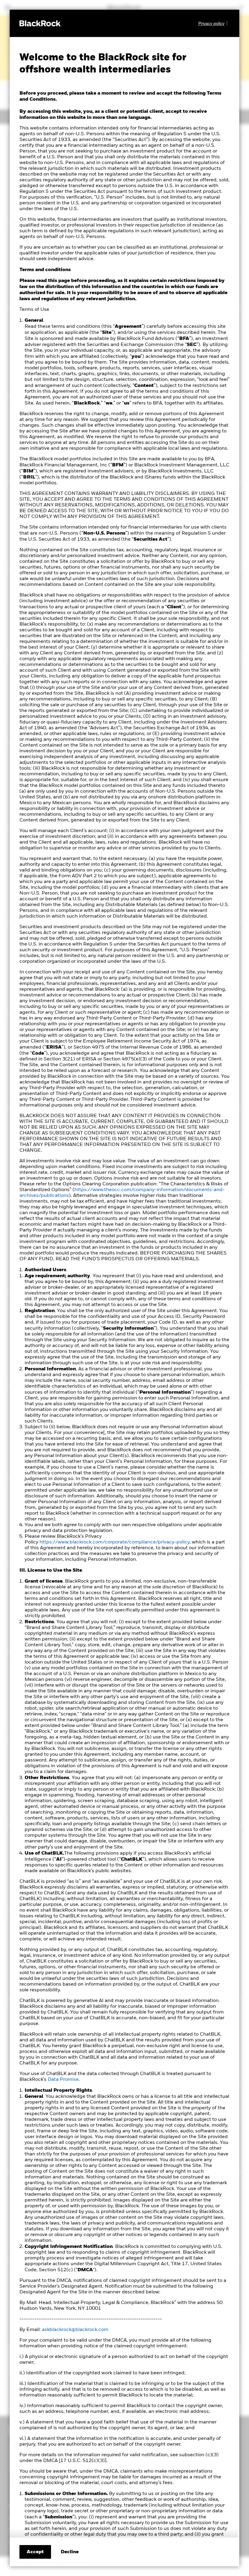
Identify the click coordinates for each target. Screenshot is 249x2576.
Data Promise (63, 2080)
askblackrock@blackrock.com (75, 2330)
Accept (35, 2552)
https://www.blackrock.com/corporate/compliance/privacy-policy (114, 1542)
